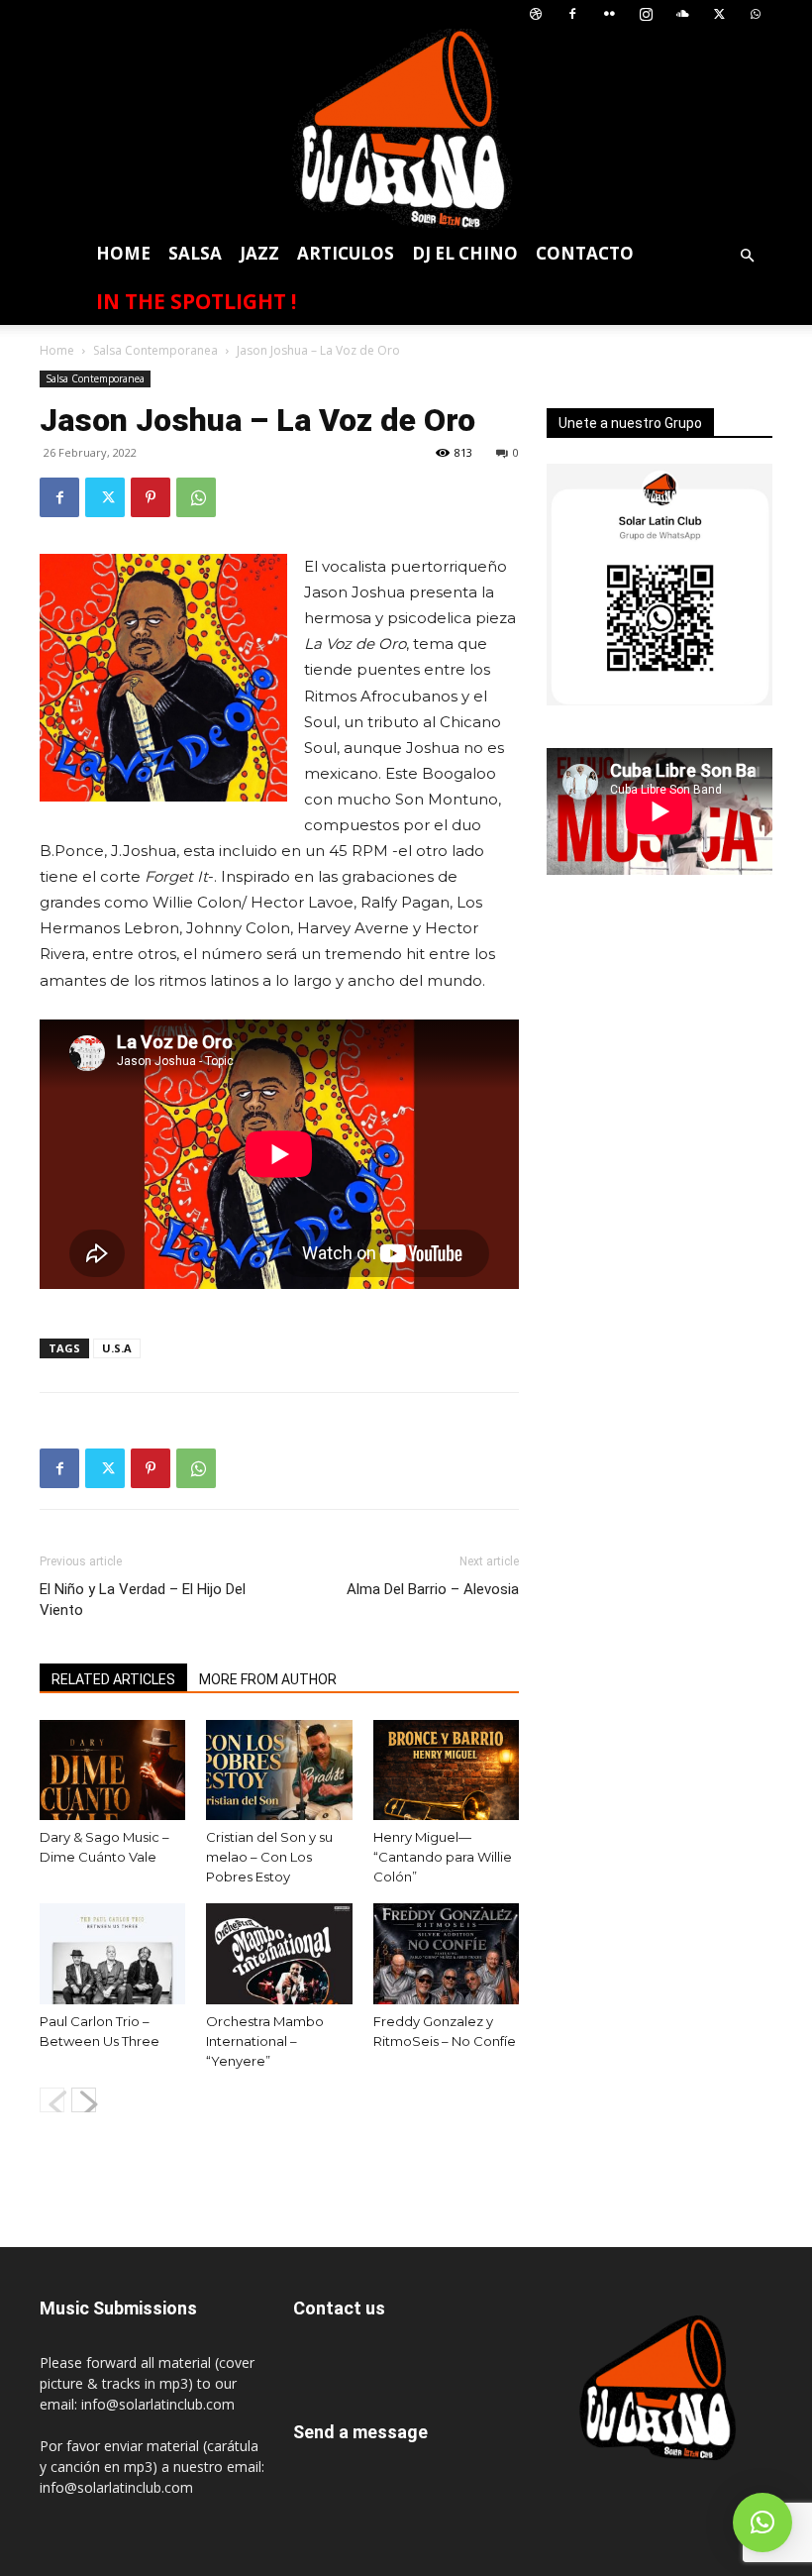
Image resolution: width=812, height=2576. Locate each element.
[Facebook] (572, 14)
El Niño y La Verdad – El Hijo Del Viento (143, 1600)
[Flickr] (609, 14)
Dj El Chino (465, 253)
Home (123, 253)
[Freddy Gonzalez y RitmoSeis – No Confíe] (446, 1953)
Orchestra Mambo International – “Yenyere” (265, 2041)
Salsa (195, 253)
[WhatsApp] (756, 14)
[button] (747, 256)
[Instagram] (646, 14)
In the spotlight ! (196, 301)
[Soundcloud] (682, 14)
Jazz (259, 253)
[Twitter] (719, 14)
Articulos (346, 253)
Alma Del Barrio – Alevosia (433, 1589)
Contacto (585, 253)
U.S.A (117, 1348)
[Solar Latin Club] (406, 129)
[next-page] (84, 2100)
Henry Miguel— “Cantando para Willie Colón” (443, 1857)
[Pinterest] (151, 497)
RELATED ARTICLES (113, 1679)
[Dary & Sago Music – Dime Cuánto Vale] (112, 1770)
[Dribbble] (536, 14)
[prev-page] (52, 2100)
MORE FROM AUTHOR (268, 1679)
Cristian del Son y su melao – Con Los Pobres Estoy (269, 1857)
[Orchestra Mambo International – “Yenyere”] (279, 1953)
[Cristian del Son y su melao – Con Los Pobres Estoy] (279, 1770)
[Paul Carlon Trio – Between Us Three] (112, 1953)
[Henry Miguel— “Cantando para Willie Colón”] (446, 1770)
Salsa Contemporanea (155, 350)
